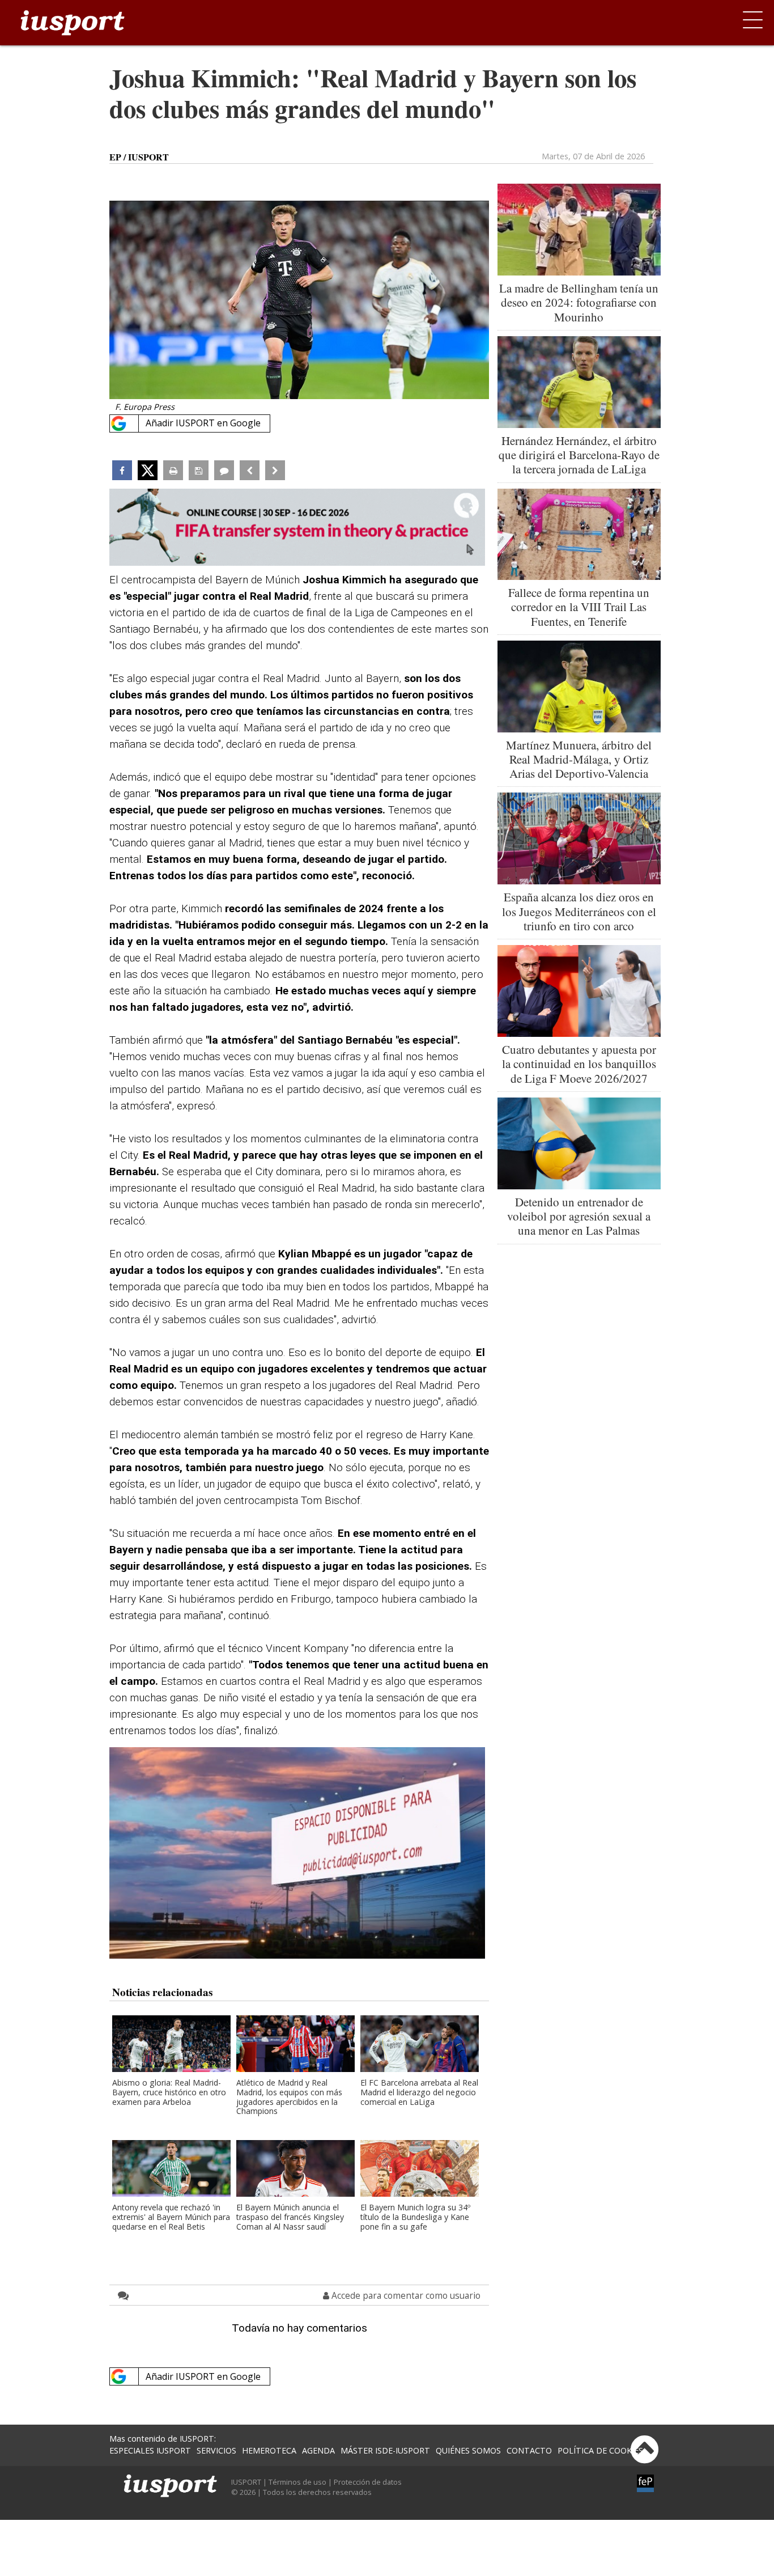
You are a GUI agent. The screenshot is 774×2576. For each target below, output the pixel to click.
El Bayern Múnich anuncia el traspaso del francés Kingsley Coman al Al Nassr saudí (290, 2217)
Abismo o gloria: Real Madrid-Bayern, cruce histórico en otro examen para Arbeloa (169, 2093)
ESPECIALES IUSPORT (150, 2450)
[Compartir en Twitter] (148, 470)
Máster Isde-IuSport (385, 2450)
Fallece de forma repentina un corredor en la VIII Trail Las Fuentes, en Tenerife (579, 607)
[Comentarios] (224, 470)
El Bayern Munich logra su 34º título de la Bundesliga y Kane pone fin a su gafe (415, 2217)
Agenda (318, 2450)
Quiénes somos (468, 2450)
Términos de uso (297, 2482)
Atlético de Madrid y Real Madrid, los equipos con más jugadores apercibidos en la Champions (289, 2098)
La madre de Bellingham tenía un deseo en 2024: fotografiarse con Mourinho (579, 302)
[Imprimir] (173, 470)
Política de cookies (600, 2450)
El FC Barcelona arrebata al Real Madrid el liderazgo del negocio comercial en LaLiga (419, 2093)
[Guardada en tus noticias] (199, 470)
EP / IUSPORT (139, 157)
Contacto (529, 2450)
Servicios (216, 2450)
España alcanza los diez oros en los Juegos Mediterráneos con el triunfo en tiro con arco (579, 911)
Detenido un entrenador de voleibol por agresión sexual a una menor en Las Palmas (579, 1216)
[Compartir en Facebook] (122, 470)
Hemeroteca (269, 2450)
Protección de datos (368, 2482)
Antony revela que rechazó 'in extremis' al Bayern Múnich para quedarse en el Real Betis (171, 2217)
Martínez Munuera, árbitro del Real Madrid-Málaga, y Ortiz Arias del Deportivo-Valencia (579, 759)
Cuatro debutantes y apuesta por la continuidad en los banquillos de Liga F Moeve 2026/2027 (579, 1064)
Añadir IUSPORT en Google (203, 423)
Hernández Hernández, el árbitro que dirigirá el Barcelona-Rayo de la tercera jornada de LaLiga (579, 455)
